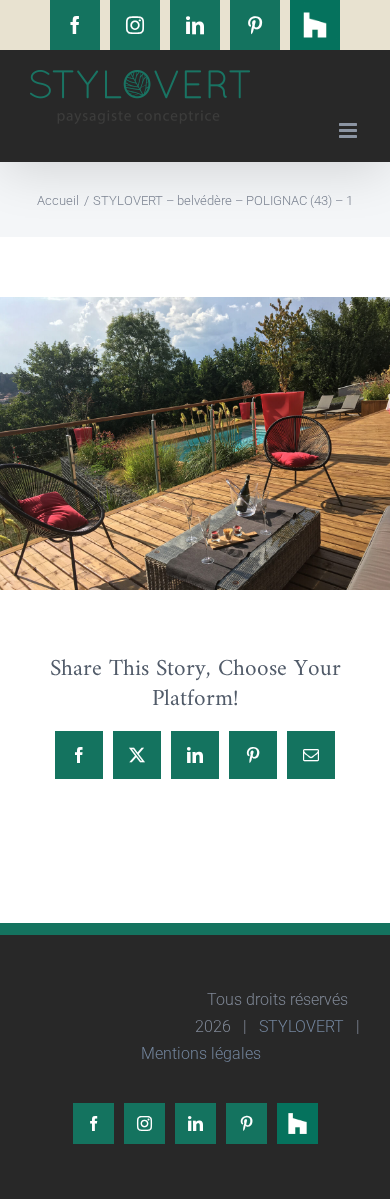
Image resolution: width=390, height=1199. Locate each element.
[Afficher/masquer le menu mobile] (349, 130)
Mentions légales (199, 1053)
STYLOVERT (299, 1026)
